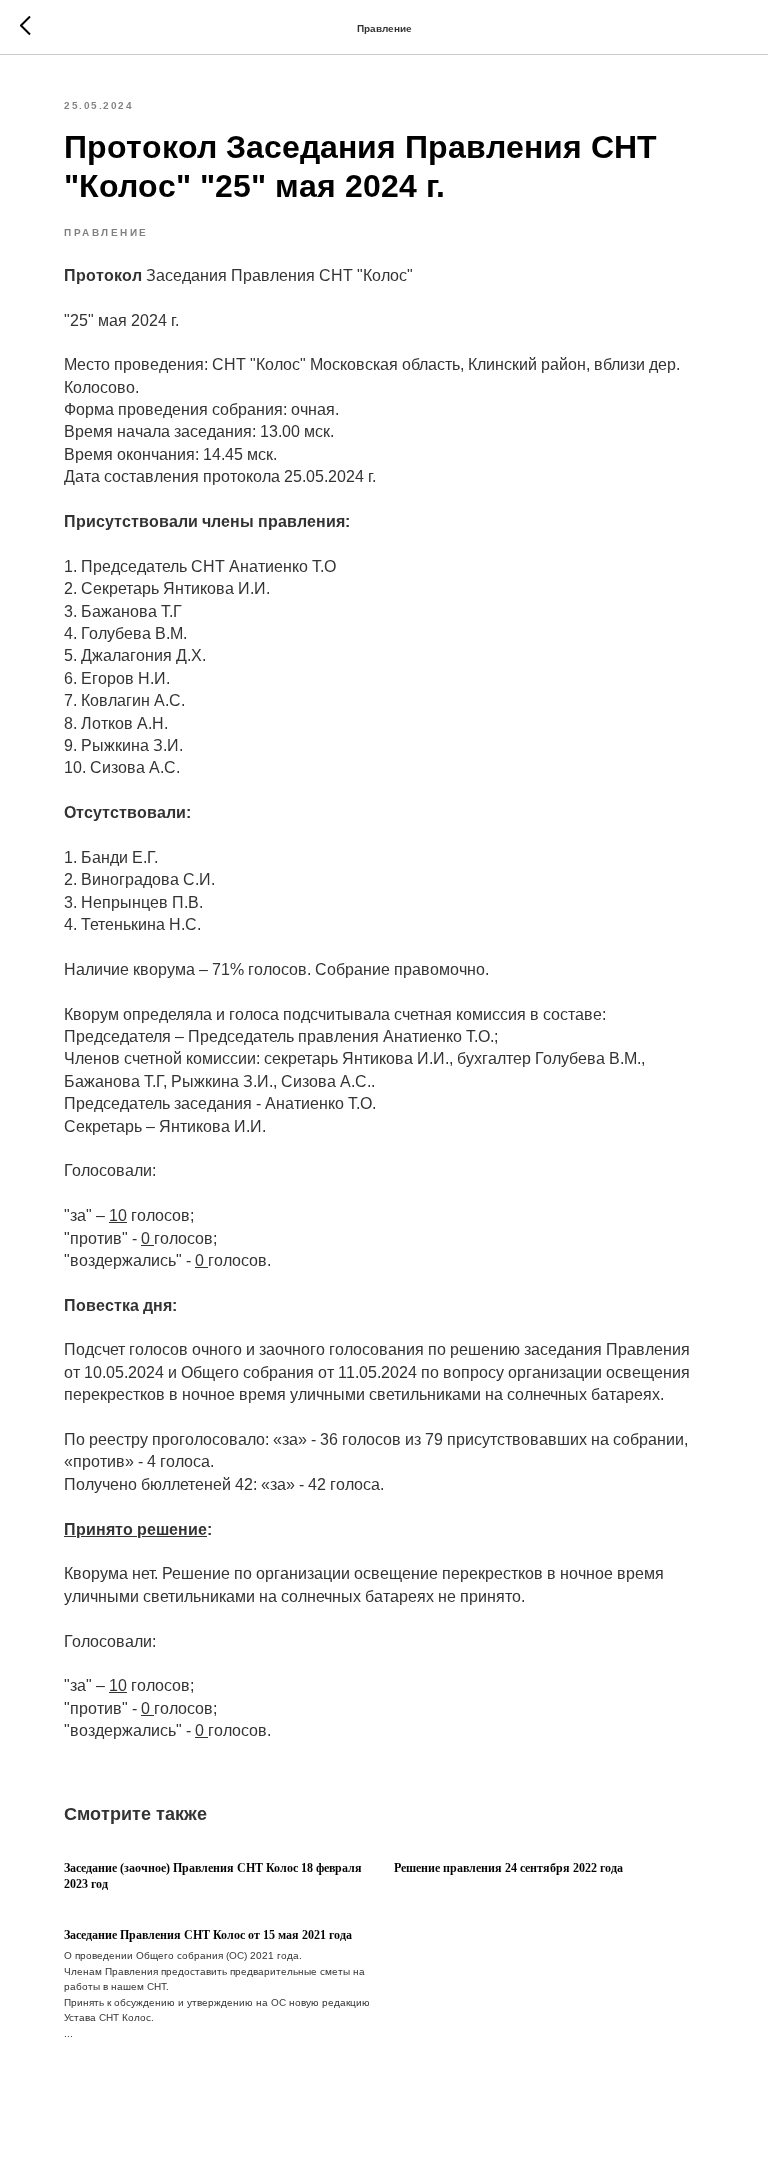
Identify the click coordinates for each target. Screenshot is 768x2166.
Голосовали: (110, 1170)
